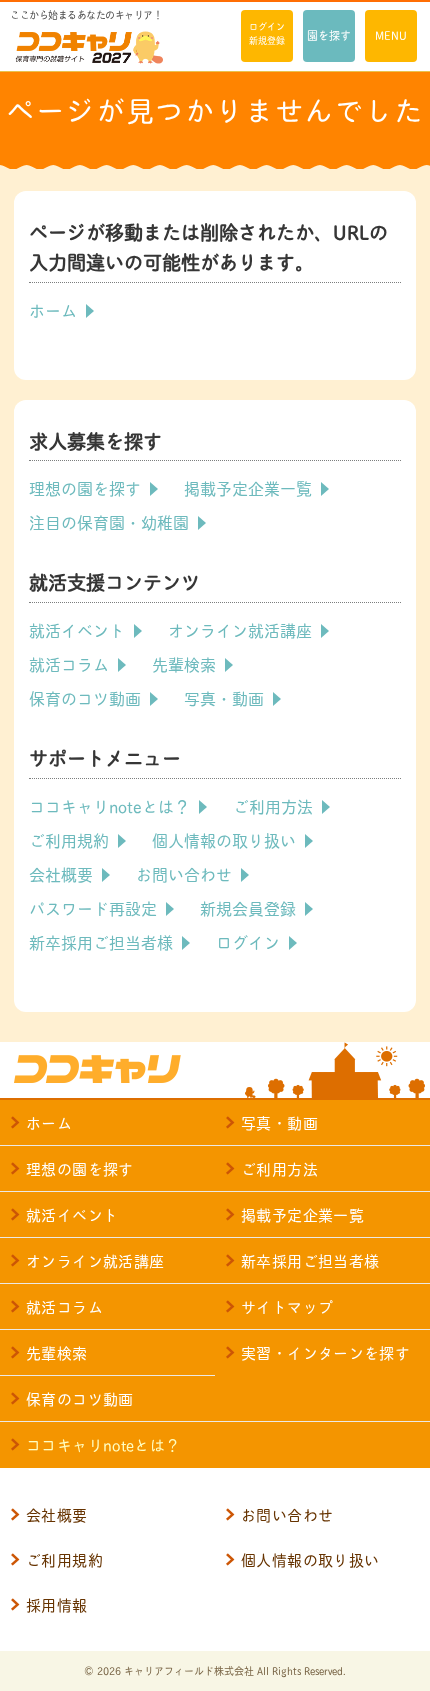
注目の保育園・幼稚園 (109, 521)
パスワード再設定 (93, 907)
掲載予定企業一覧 (248, 487)
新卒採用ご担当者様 (101, 941)
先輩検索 (184, 663)
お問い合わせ (184, 873)
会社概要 (61, 873)
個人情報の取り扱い (224, 839)
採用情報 (57, 1604)
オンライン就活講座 (240, 629)
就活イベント (77, 629)
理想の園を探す (85, 487)
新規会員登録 (248, 907)
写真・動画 (224, 697)
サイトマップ (287, 1306)
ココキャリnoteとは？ (109, 805)
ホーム (53, 309)
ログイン (248, 941)
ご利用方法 (273, 805)
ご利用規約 (69, 839)
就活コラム (69, 663)
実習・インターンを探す (325, 1352)
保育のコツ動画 (85, 697)
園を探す (329, 35)
